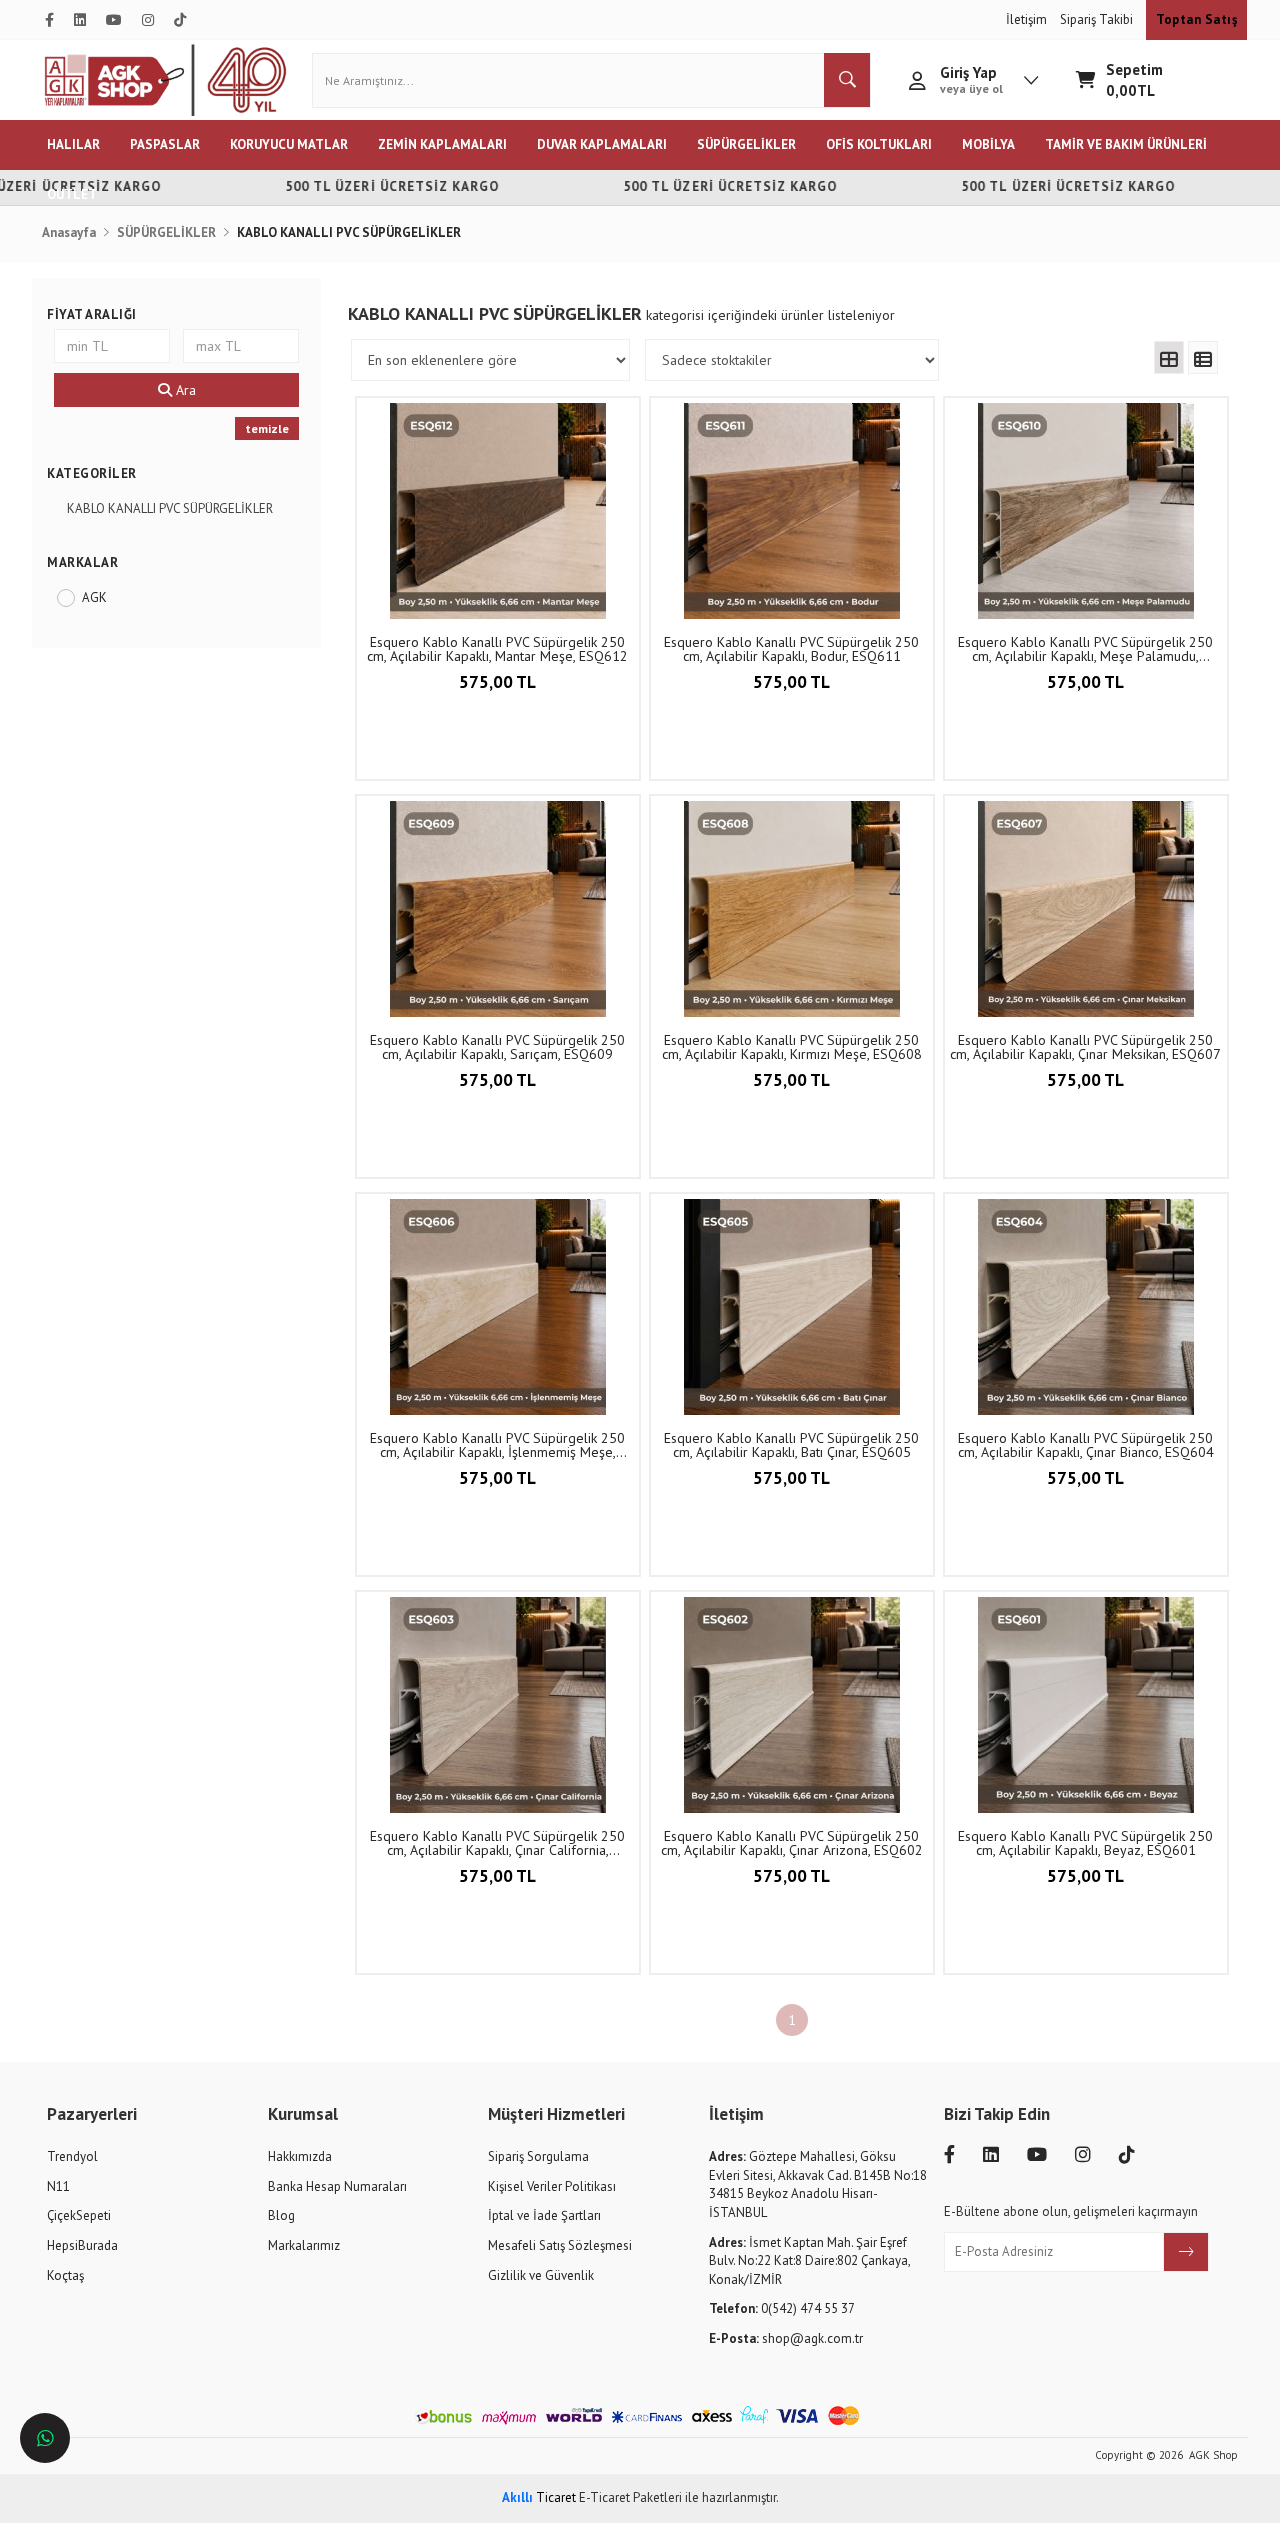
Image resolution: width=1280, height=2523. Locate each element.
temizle (267, 428)
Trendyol (72, 2156)
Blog (281, 2215)
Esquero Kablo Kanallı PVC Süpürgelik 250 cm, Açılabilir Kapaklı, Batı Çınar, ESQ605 (791, 1445)
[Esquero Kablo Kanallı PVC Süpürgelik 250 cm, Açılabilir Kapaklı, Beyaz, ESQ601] (1086, 1705)
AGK (94, 597)
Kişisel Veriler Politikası (552, 2186)
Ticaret (539, 2497)
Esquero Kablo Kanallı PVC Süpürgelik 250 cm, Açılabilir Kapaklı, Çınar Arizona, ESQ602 (792, 1843)
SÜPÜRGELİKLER (746, 144)
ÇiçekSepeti (79, 2215)
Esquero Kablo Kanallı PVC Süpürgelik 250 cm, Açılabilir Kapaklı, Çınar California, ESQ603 (497, 1843)
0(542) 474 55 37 (782, 2308)
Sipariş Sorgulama (538, 2156)
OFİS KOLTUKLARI (879, 144)
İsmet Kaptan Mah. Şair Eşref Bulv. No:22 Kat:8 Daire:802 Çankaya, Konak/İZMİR (809, 2261)
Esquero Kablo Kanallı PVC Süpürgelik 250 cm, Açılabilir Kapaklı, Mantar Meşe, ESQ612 (497, 649)
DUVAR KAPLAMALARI (602, 144)
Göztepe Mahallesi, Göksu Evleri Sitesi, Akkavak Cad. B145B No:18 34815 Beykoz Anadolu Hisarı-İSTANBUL (818, 2184)
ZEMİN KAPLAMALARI (442, 144)
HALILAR (73, 144)
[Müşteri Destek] (45, 2438)
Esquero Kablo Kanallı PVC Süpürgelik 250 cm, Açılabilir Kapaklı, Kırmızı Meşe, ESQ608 (792, 1047)
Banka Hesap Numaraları (337, 2186)
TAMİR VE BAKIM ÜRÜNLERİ (1126, 144)
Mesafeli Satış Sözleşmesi (560, 2245)
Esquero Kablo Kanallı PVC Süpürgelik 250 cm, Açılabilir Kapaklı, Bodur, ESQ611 (791, 649)
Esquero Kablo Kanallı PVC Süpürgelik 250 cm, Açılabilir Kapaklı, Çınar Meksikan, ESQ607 (1085, 1047)
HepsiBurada (82, 2245)
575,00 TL (497, 682)
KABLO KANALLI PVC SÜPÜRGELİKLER (170, 508)
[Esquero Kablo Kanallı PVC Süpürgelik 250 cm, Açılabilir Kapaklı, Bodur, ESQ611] (792, 511)
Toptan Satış (1196, 19)
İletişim (1028, 19)
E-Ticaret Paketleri (630, 2497)
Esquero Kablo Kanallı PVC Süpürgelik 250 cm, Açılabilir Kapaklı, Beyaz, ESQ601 (1085, 1843)
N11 (58, 2186)
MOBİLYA (988, 144)
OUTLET (72, 194)
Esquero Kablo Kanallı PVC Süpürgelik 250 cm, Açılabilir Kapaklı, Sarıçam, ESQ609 (497, 1047)
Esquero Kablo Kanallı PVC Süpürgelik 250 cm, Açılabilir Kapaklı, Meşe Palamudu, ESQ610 (1085, 649)
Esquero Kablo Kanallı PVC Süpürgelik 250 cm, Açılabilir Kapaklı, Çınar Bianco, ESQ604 (1086, 1445)
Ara (184, 390)
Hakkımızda (300, 2156)
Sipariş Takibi (1098, 19)
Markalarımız (304, 2245)
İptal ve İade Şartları (544, 2215)
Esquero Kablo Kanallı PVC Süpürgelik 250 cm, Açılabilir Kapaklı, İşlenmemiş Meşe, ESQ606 (497, 1445)
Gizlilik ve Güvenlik (541, 2275)
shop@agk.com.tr (786, 2338)
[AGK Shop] (165, 80)
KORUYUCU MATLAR (289, 144)
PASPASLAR (165, 144)
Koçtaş (65, 2275)
